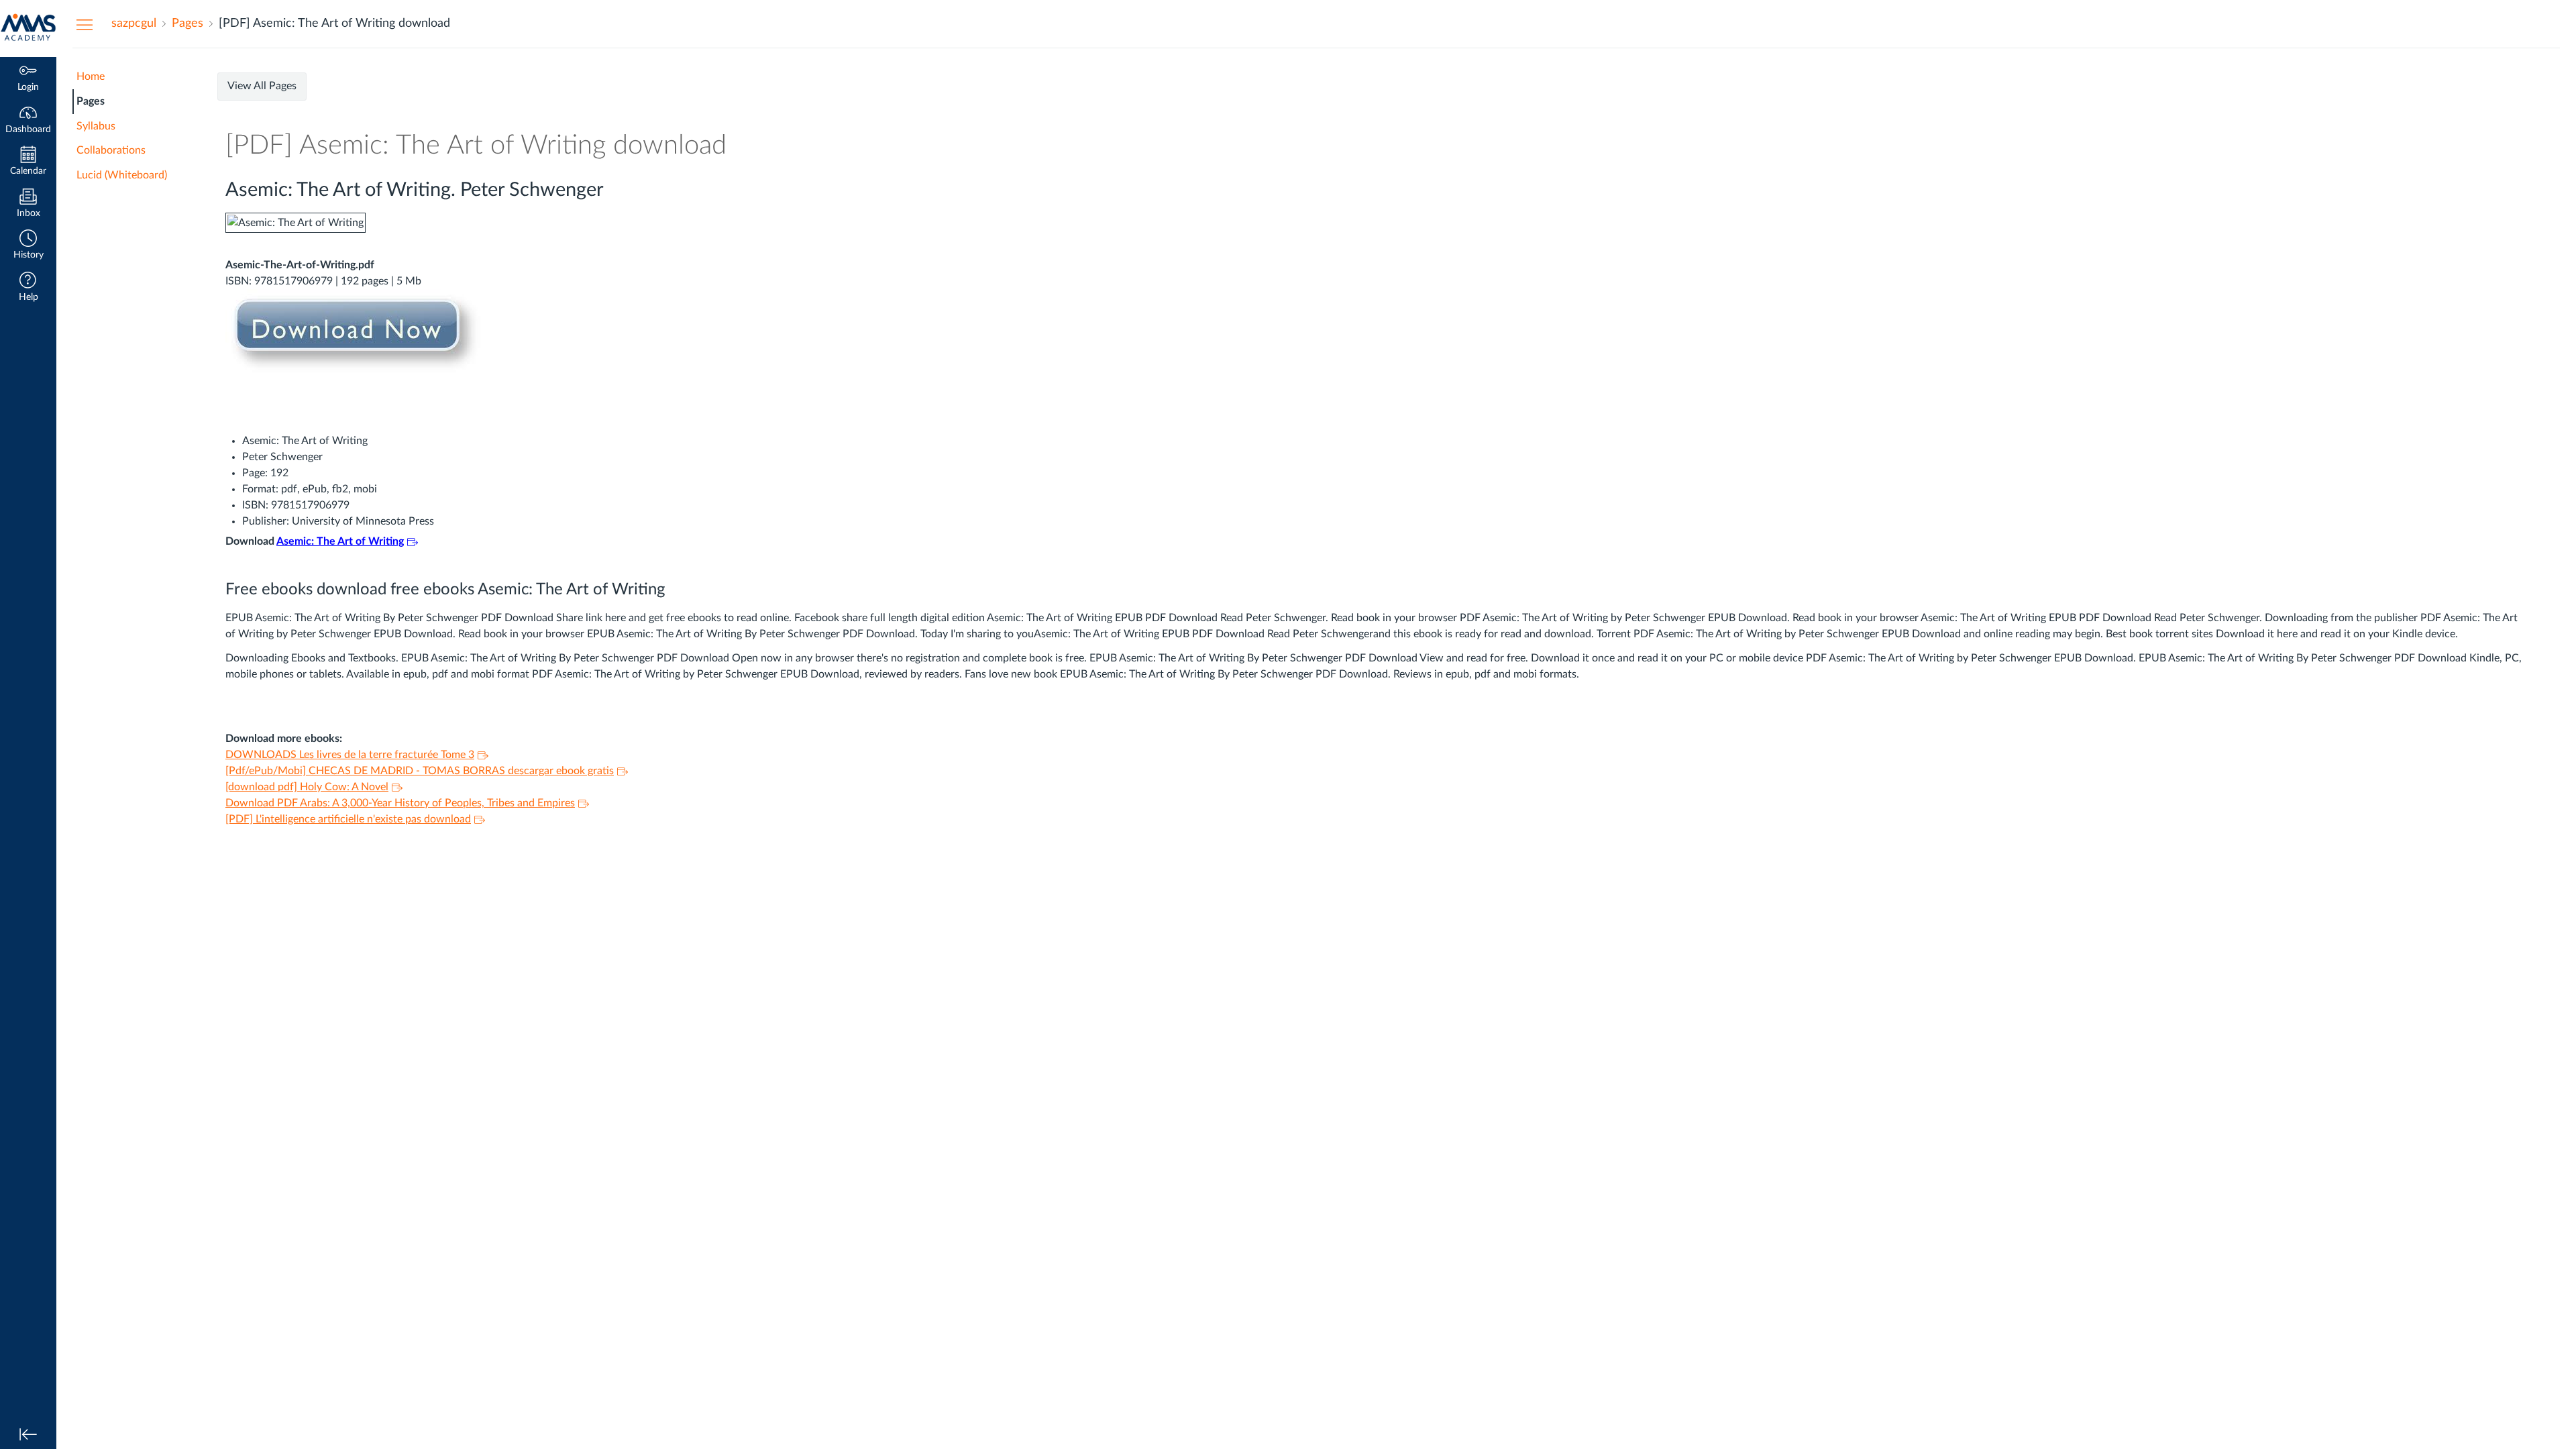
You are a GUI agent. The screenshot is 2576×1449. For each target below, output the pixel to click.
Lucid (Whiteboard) (122, 175)
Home (91, 76)
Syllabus (96, 126)
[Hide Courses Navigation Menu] (85, 24)
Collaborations (111, 150)
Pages (91, 101)
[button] (28, 246)
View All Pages (262, 86)
